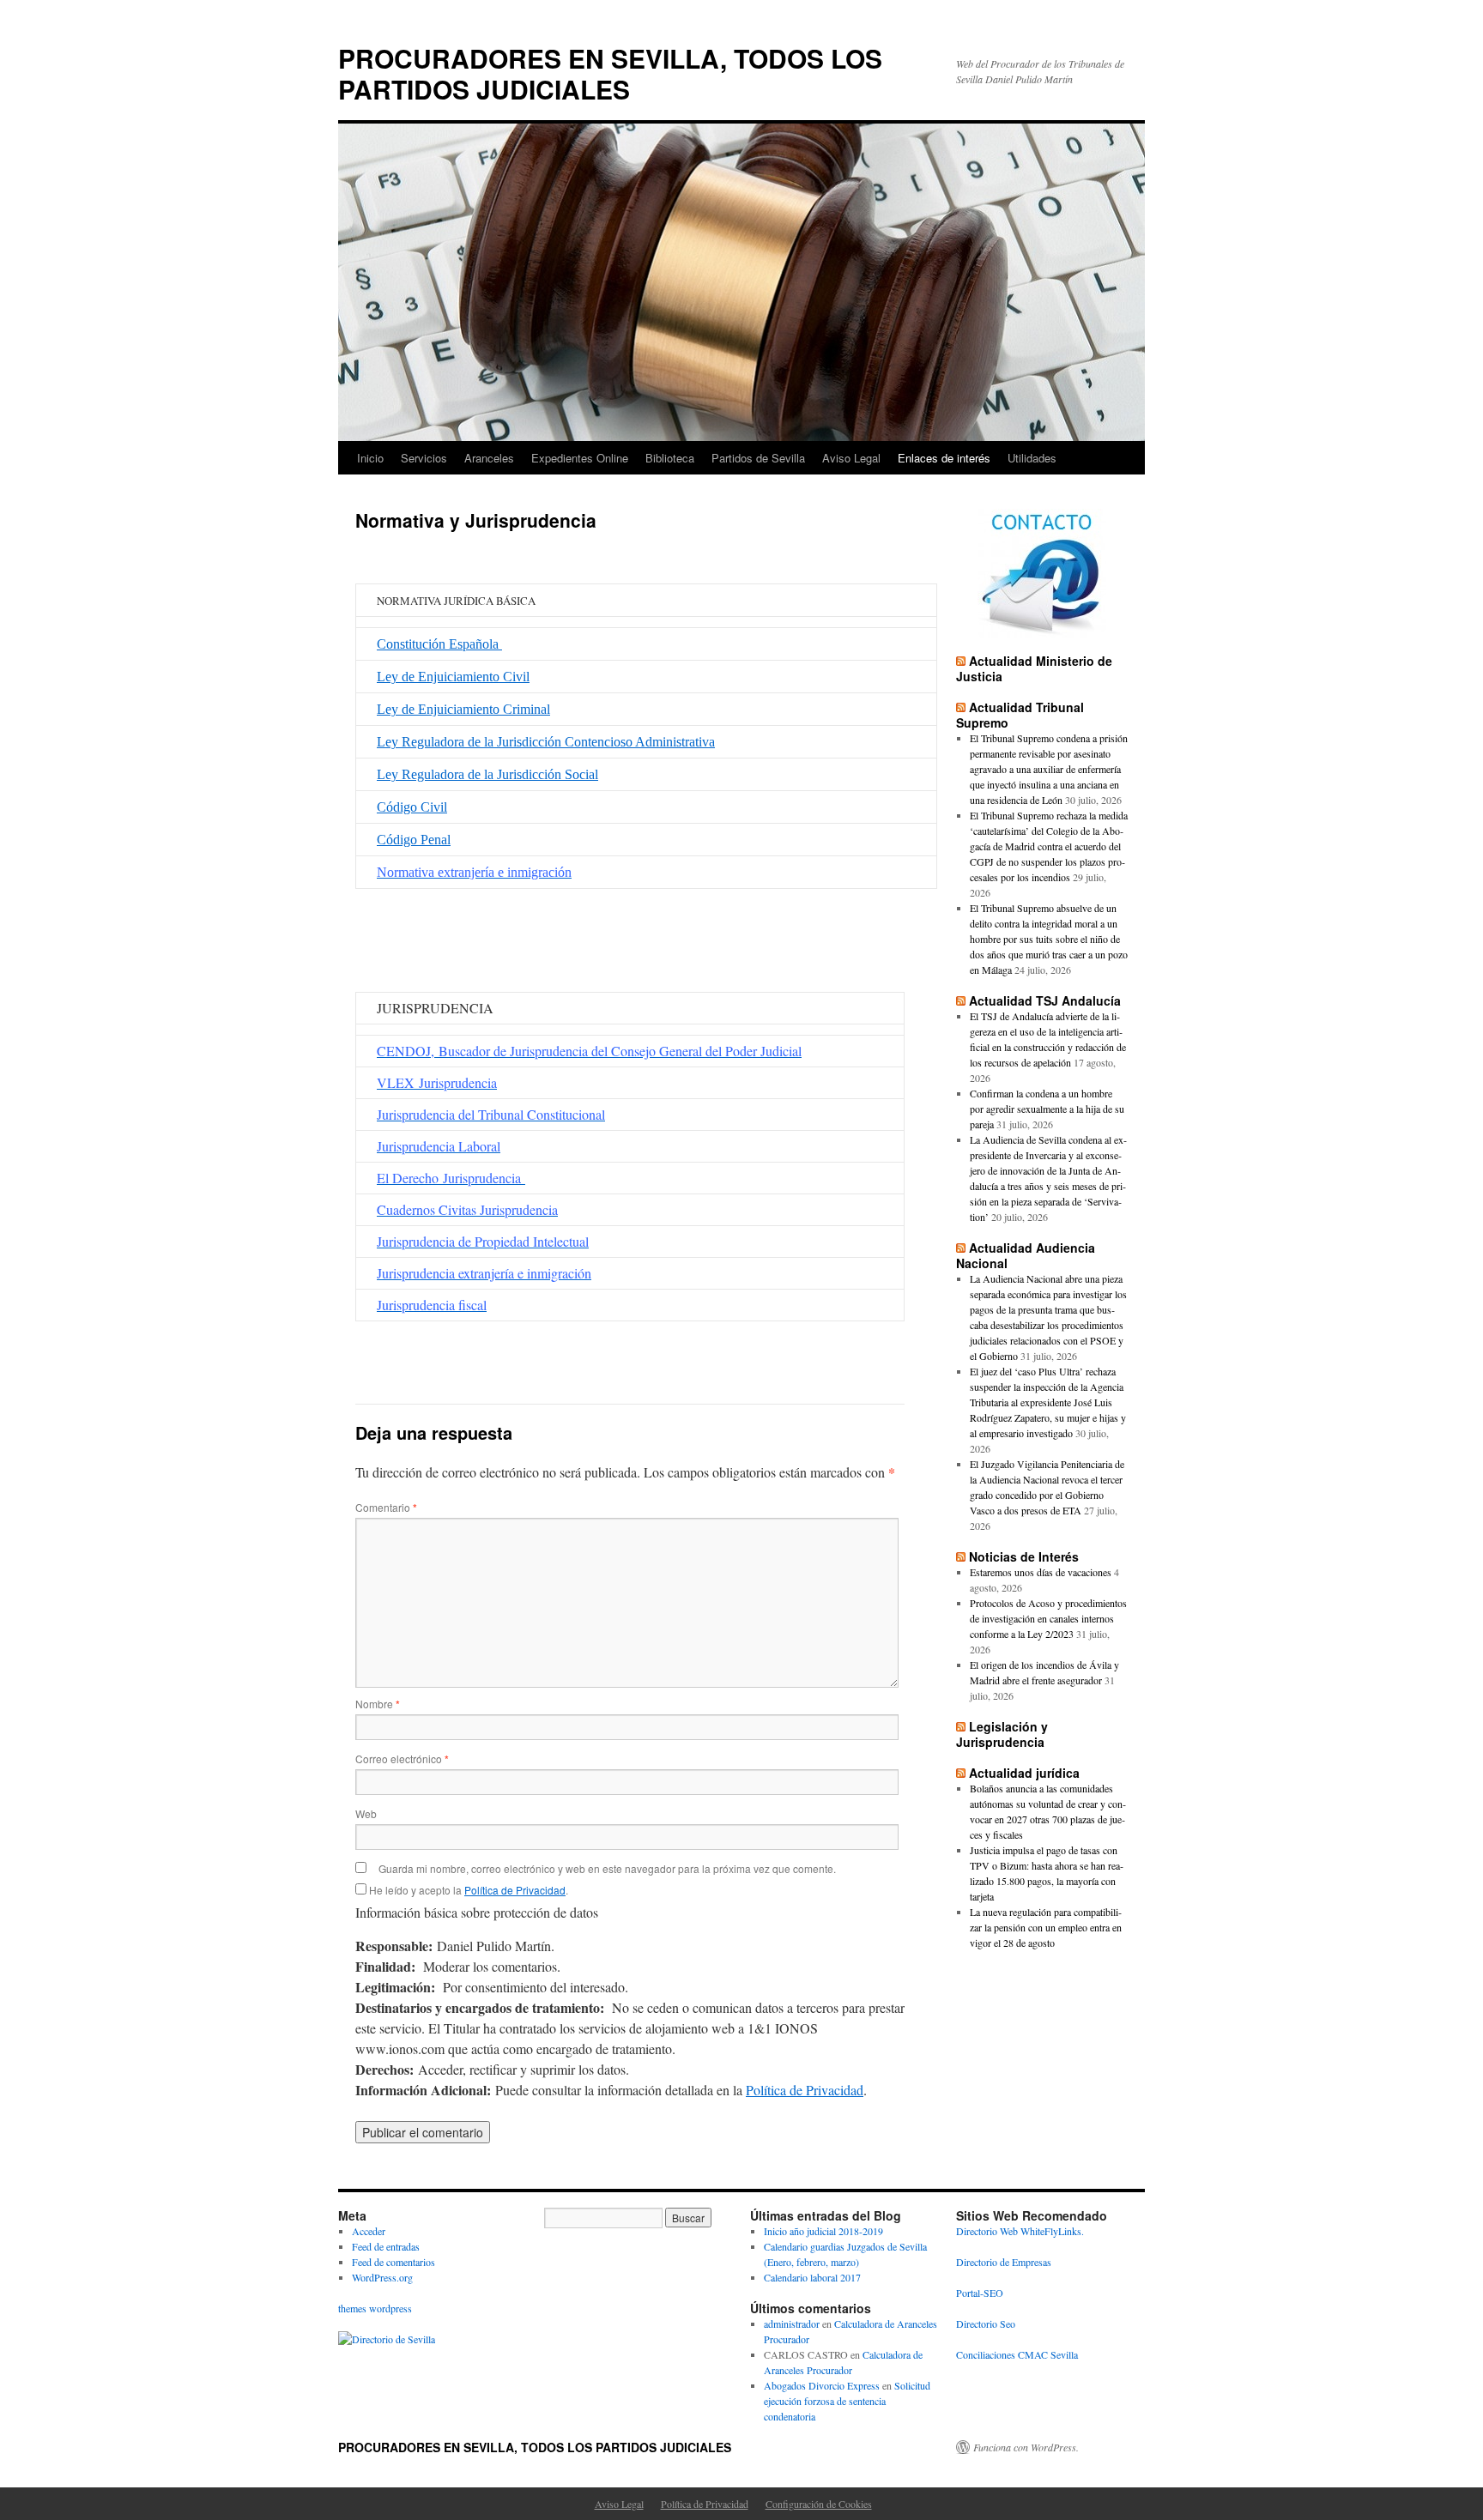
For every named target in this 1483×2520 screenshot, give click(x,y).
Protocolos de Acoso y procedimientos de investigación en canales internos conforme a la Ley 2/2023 (1048, 1618)
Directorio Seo (986, 2324)
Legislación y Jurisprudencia (1002, 1734)
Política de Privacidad (515, 1890)
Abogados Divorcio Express (822, 2385)
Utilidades (1032, 458)
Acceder (369, 2231)
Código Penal (414, 840)
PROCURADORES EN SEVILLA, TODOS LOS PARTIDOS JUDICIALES (610, 73)
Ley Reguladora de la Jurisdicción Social (487, 774)
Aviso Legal (851, 458)
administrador (792, 2324)
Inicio (370, 458)
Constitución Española (439, 644)
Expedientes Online (580, 458)
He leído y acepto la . (467, 1890)
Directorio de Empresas (1004, 2262)
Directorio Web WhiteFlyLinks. (1020, 2231)
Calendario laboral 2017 (812, 2277)
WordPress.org (382, 2277)
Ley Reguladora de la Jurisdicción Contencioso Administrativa (546, 742)
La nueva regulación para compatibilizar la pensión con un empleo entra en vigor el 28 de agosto (1046, 1927)
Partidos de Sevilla (758, 458)
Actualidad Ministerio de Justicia (1034, 668)
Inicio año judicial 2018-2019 (823, 2231)
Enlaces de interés (944, 458)
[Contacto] (1042, 573)
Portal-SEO (980, 2293)
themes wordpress (375, 2308)
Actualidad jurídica (1024, 1773)
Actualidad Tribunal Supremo (1020, 715)
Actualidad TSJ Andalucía (1045, 1000)
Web (366, 1813)
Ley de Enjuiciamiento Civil (453, 677)
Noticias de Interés (1024, 1556)
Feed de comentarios (393, 2262)
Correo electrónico (402, 1759)
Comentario (386, 1507)
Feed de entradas (386, 2246)
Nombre (378, 1704)
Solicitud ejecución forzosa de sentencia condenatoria (847, 2401)
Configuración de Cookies (819, 2504)
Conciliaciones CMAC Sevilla (1017, 2354)
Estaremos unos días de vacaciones (1041, 1572)
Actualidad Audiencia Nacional (1026, 1255)
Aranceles (489, 458)
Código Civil (412, 807)
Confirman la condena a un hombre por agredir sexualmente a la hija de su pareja (1047, 1109)
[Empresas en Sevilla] (387, 2339)
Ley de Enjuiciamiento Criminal (463, 709)
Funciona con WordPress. (1026, 2447)
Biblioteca (670, 458)
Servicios (424, 458)
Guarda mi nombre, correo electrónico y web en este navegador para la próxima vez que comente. (607, 1868)
